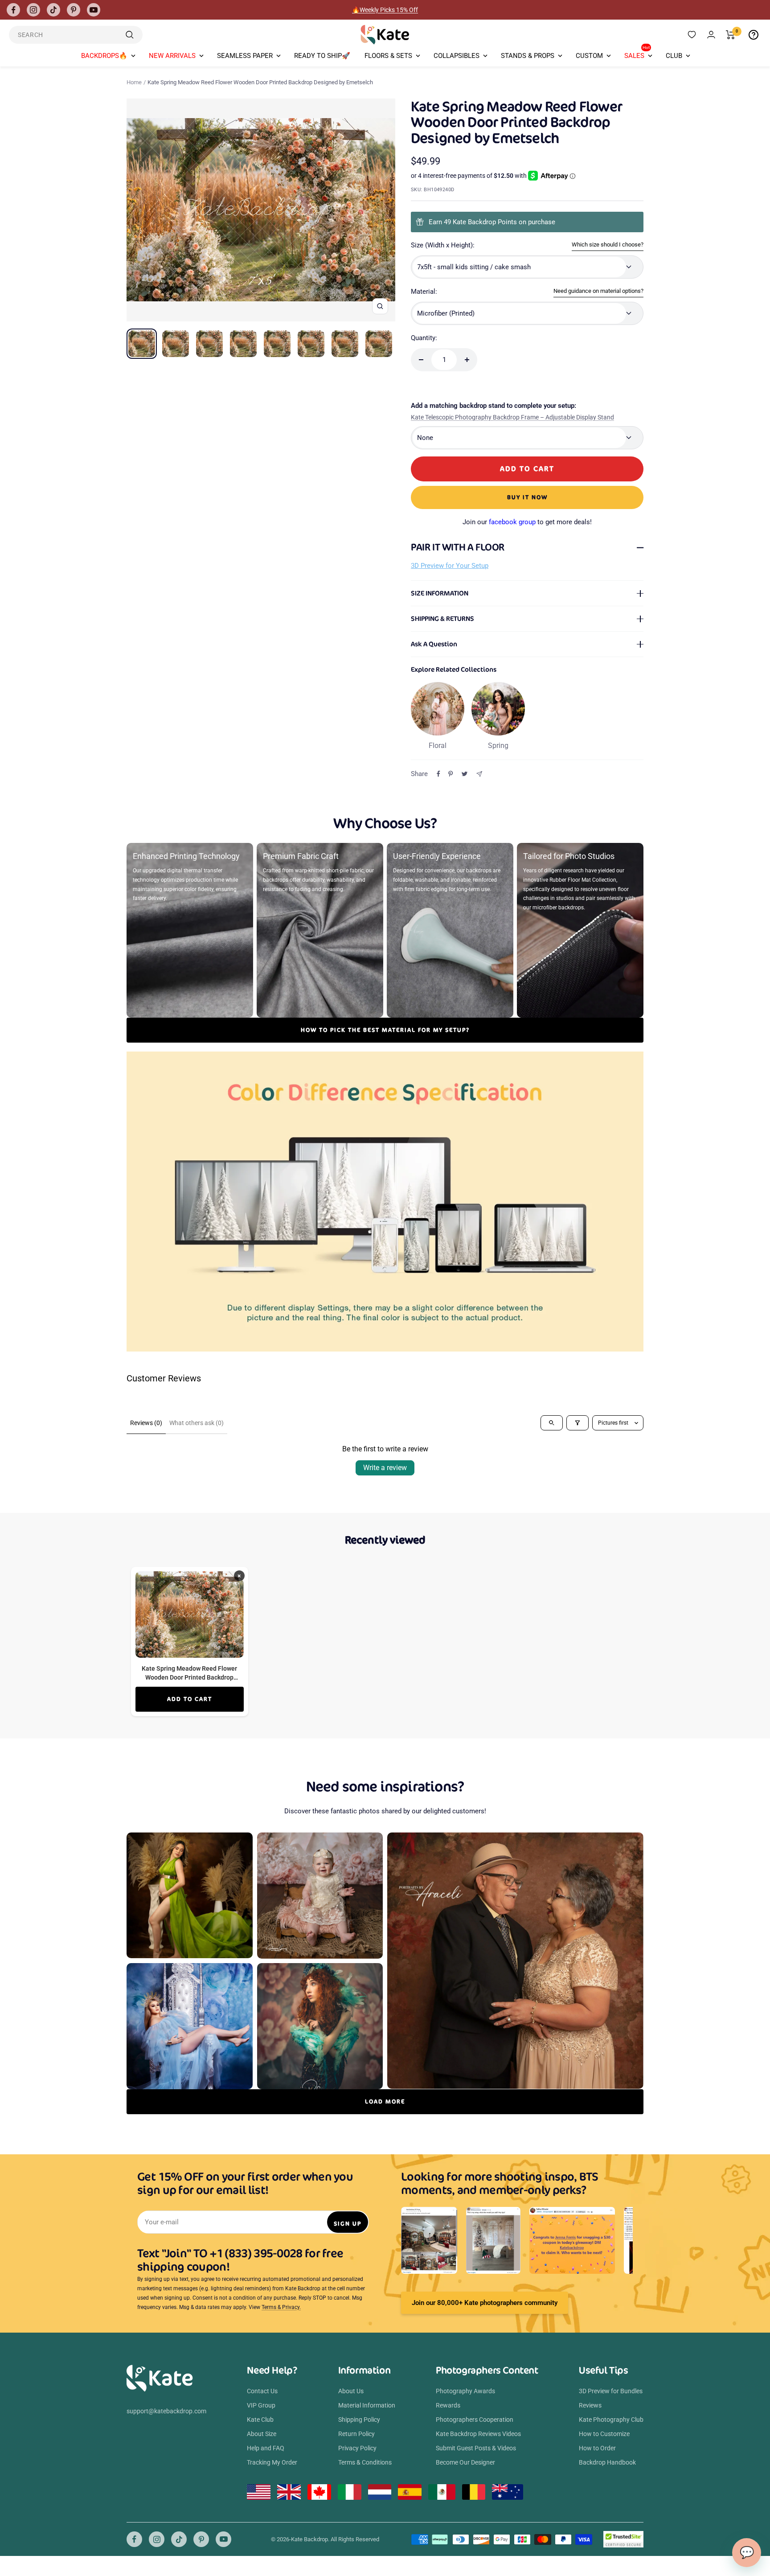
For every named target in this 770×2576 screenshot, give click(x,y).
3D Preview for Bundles (611, 2391)
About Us (351, 2391)
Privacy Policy (357, 2448)
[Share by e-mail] (479, 774)
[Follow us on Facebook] (13, 10)
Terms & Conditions (365, 2462)
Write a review (385, 1468)
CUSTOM (589, 56)
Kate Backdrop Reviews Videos (478, 2434)
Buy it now (527, 497)
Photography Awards (465, 2391)
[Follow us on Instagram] (33, 10)
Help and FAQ (266, 2448)
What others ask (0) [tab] (197, 1423)
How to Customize (604, 2434)
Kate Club (260, 2420)
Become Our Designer (465, 2462)
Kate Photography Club (611, 2420)
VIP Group (261, 2405)
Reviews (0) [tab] (146, 1423)
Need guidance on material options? (598, 291)
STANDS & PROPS (528, 56)
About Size (262, 2434)
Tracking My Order (272, 2462)
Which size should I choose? (608, 244)
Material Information (367, 2405)
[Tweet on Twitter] (465, 774)
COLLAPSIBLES (457, 56)
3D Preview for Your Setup (450, 566)
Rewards (448, 2405)
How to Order (597, 2448)
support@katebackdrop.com (166, 2411)
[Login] (711, 35)
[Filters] (577, 1423)
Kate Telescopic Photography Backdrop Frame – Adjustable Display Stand (512, 417)
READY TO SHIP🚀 (322, 56)
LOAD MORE (385, 2101)
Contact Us (262, 2391)
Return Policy (356, 2434)
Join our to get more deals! (527, 522)
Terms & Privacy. (281, 2307)
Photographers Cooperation (475, 2420)
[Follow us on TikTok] (53, 10)
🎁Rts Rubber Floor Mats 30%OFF (385, 10)
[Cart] (731, 35)
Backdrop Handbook (607, 2462)
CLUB (674, 56)
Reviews (590, 2405)
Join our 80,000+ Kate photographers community (485, 2303)
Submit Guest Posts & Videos (476, 2448)
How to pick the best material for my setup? (385, 1030)
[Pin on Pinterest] (451, 774)
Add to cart (190, 1699)
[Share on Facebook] (438, 774)
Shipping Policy (359, 2420)
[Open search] (552, 1423)
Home (134, 82)
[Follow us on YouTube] (94, 10)
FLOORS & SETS (388, 56)
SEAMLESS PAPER (245, 56)
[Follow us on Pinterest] (74, 10)
